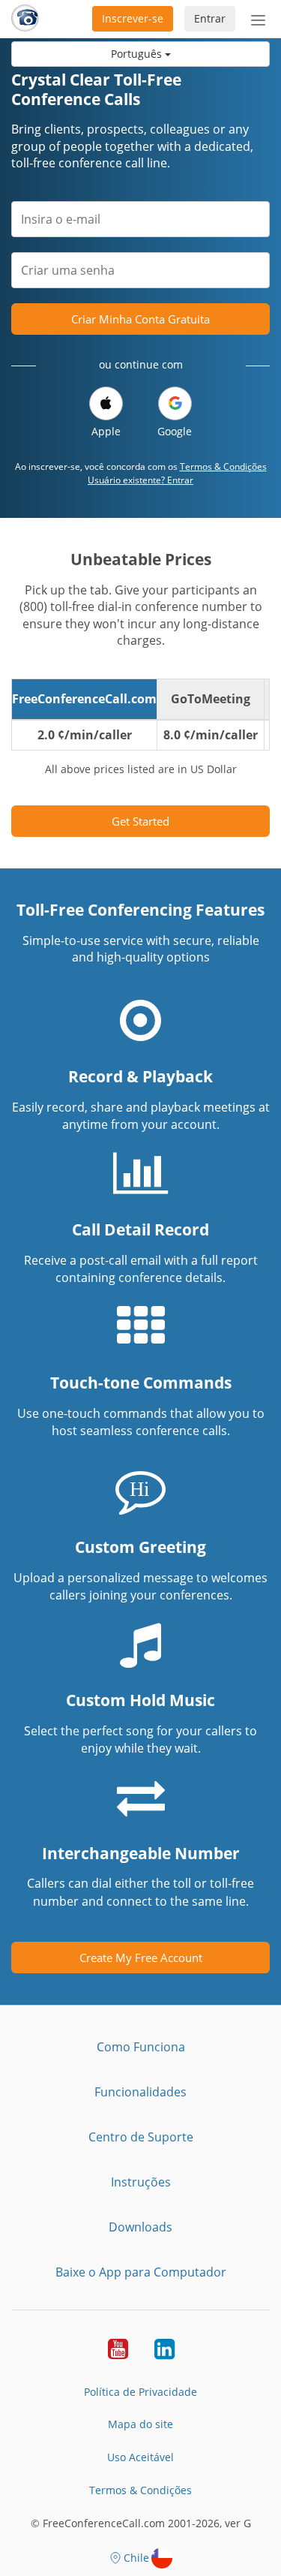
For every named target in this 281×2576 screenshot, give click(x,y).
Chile (136, 2558)
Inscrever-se (133, 18)
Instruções (141, 2182)
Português (138, 54)
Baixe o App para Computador (141, 2272)
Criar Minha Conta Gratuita (140, 319)
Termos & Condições (223, 466)
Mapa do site (140, 2424)
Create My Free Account (141, 1958)
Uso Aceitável (140, 2457)
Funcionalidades (140, 2092)
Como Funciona (141, 2047)
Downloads (140, 2227)
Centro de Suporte (141, 2137)
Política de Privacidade (140, 2392)
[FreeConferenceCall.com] (25, 19)
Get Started (140, 821)
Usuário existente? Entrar (140, 480)
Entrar (210, 18)
